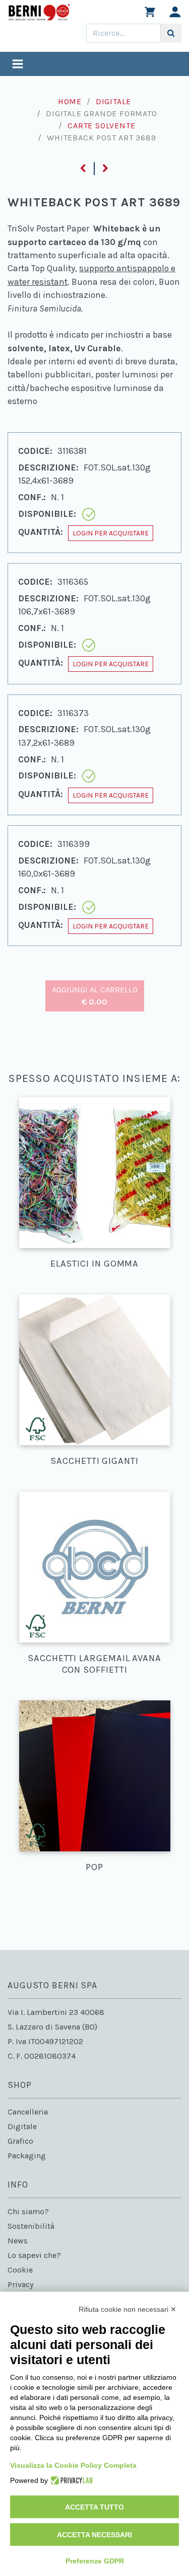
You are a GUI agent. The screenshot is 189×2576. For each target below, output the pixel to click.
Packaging (27, 2156)
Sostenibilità (31, 2226)
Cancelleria (28, 2112)
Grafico (20, 2141)
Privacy (20, 2284)
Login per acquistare (111, 533)
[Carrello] (150, 14)
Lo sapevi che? (34, 2255)
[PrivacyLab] (70, 2480)
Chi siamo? (28, 2211)
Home (70, 101)
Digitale (113, 101)
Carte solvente (101, 126)
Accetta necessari (94, 2535)
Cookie (20, 2270)
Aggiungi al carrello (95, 996)
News (18, 2241)
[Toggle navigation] (18, 65)
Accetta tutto (94, 2507)
